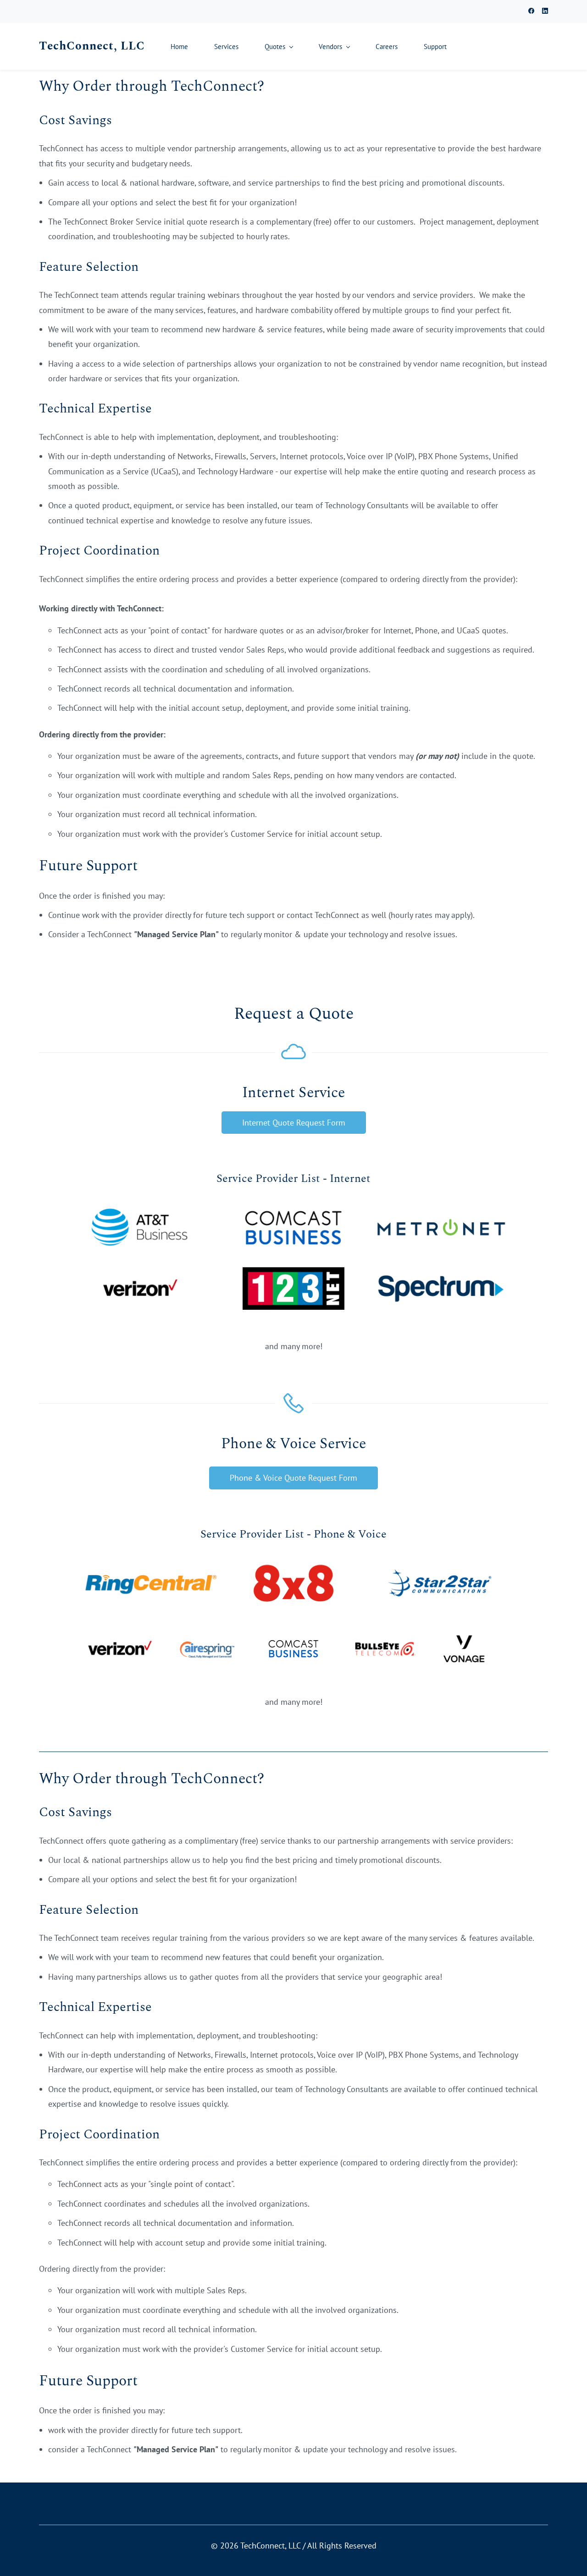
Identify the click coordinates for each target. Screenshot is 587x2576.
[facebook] (531, 12)
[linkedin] (545, 12)
